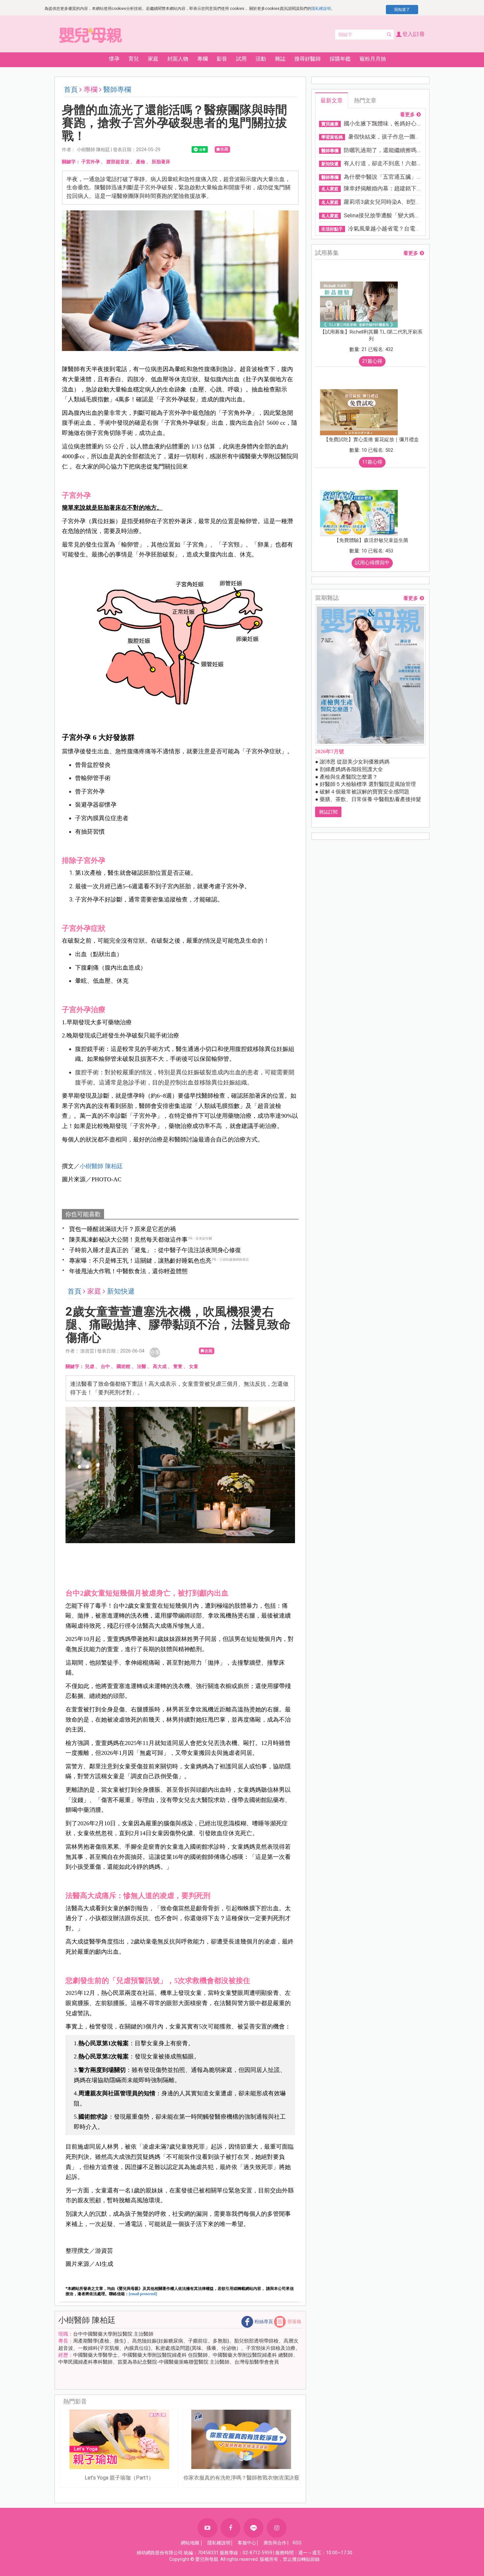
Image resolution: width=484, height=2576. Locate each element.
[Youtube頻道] (207, 2528)
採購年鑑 (340, 59)
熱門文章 (365, 100)
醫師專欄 (117, 90)
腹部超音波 (118, 162)
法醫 (142, 1366)
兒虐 (90, 1366)
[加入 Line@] (254, 2528)
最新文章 (332, 100)
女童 (194, 1366)
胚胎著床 (161, 162)
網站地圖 (190, 2543)
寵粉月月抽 (373, 59)
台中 (105, 1366)
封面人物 (178, 59)
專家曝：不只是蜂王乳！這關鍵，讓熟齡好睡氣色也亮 (140, 1261)
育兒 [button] (134, 59)
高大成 (160, 1366)
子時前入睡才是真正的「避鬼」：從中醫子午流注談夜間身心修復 (155, 1250)
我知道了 (402, 10)
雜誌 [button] (280, 59)
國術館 (123, 1366)
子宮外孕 (91, 162)
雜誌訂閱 (328, 812)
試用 (241, 59)
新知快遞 (121, 1291)
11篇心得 (372, 462)
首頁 (71, 90)
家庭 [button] (153, 59)
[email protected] (143, 2294)
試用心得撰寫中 (372, 563)
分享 (155, 1352)
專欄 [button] (202, 59)
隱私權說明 (321, 9)
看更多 (407, 115)
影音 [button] (222, 59)
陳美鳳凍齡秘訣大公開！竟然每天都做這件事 (128, 1239)
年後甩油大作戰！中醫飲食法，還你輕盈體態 (128, 1271)
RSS (297, 2543)
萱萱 (178, 1366)
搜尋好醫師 (308, 59)
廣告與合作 (275, 2543)
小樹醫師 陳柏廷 (101, 1166)
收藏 (224, 149)
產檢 (141, 162)
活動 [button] (261, 59)
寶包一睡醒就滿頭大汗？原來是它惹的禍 (122, 1229)
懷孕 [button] (114, 59)
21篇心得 (372, 361)
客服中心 (247, 2543)
